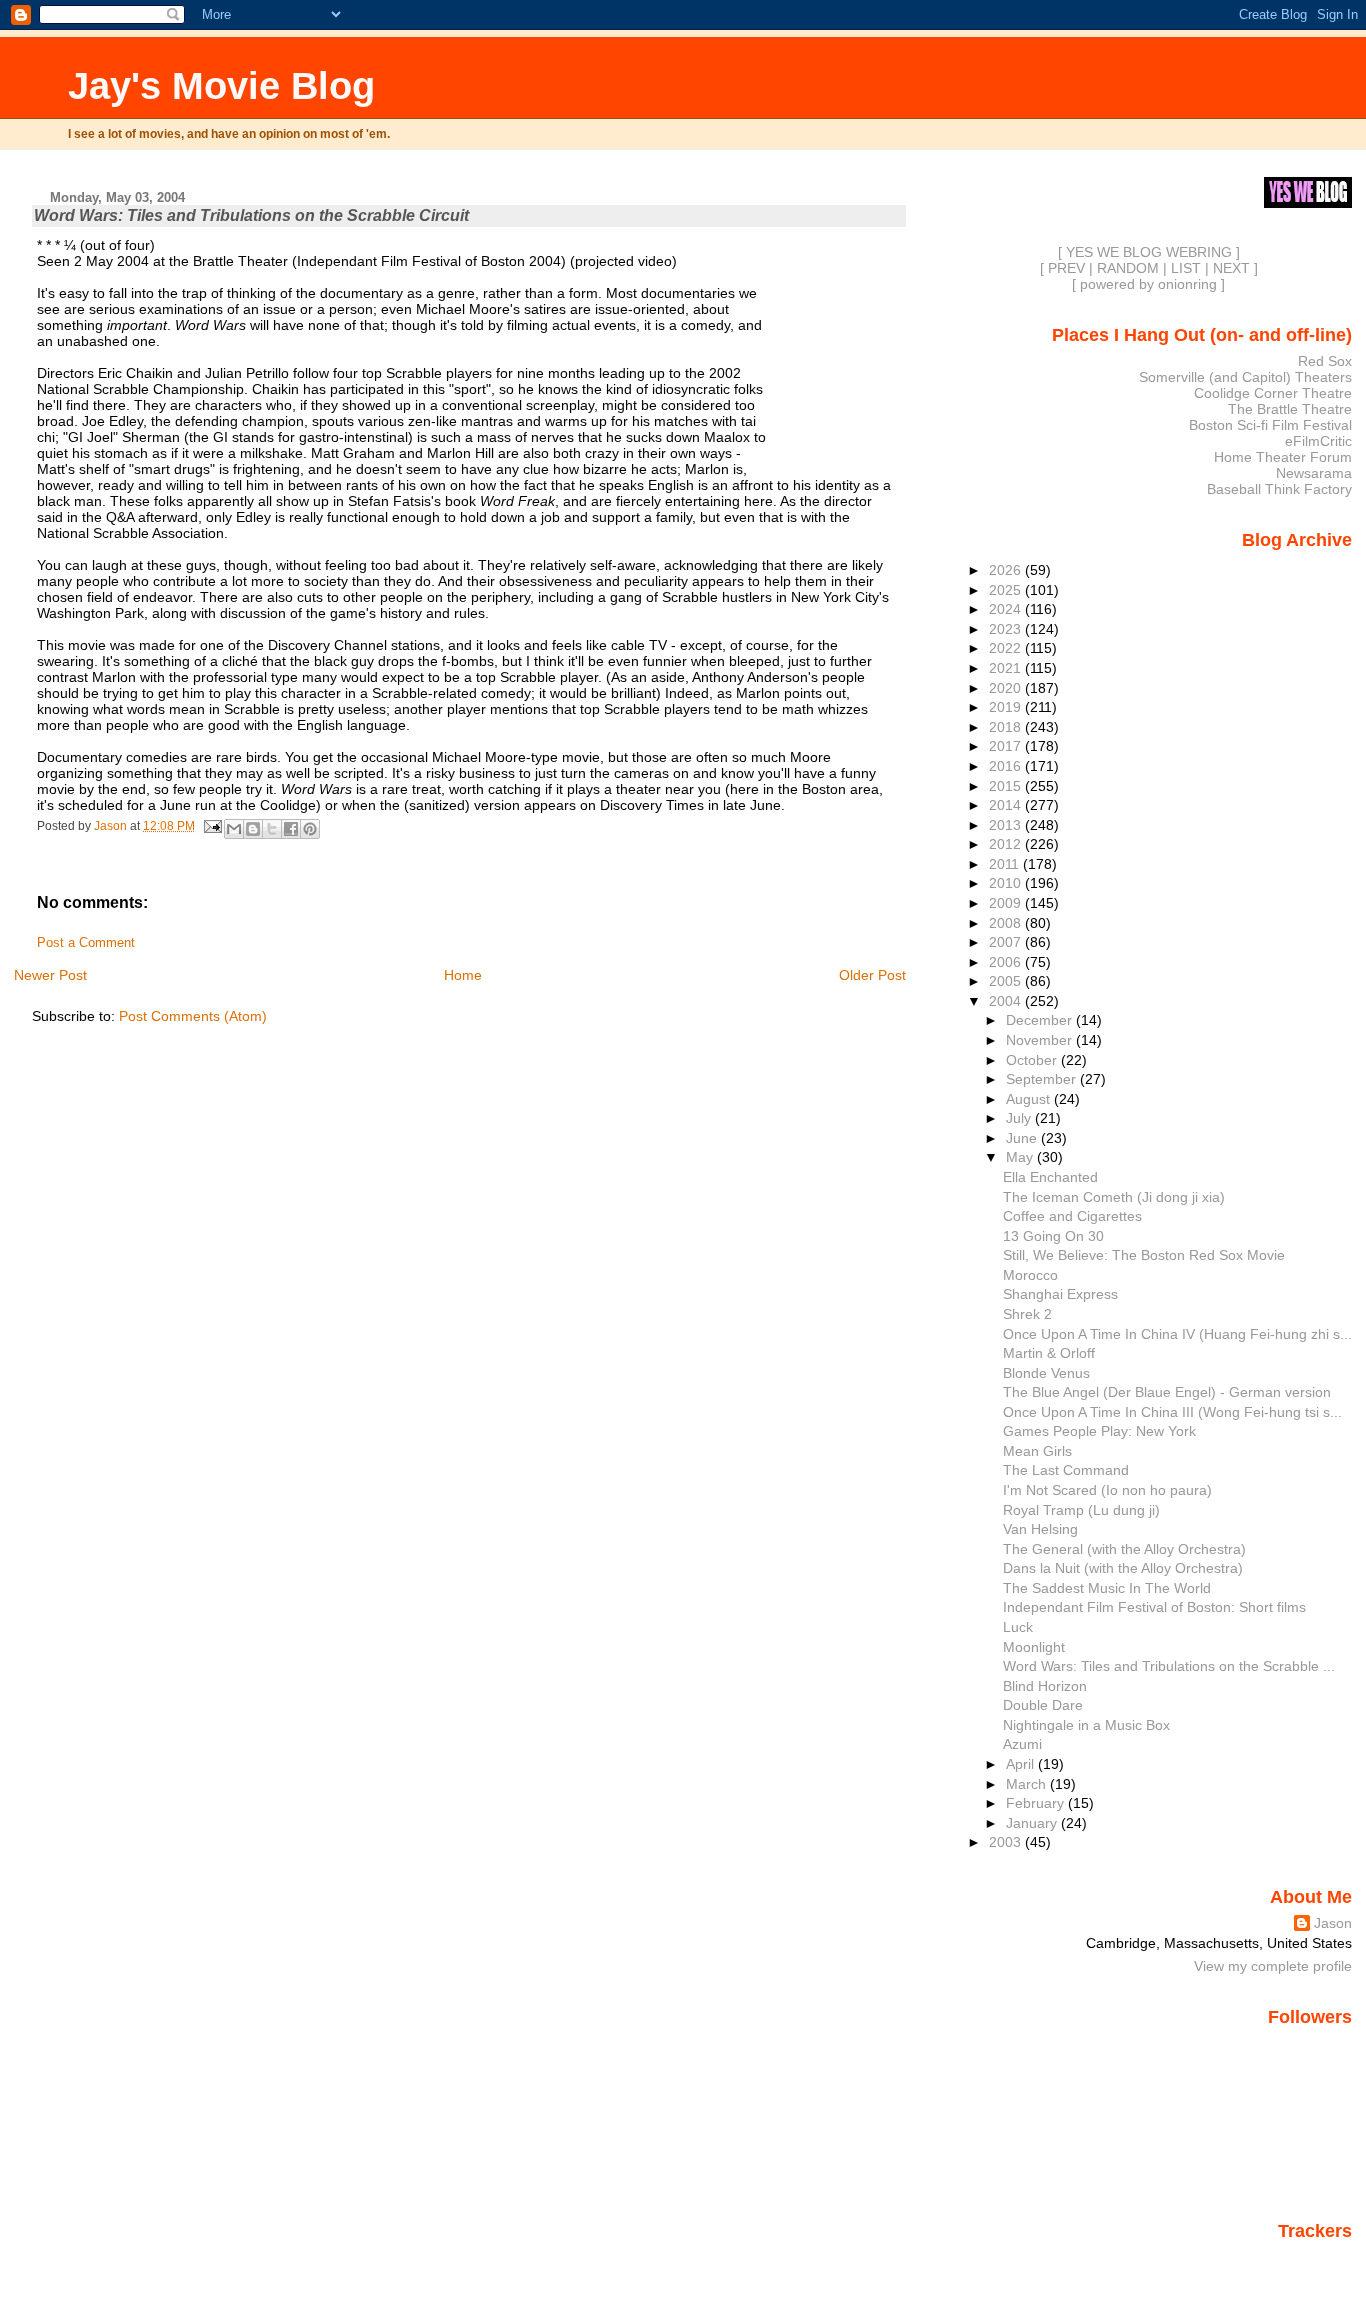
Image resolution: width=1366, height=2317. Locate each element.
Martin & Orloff (1049, 1353)
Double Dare (1043, 1705)
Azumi (1022, 1744)
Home (463, 975)
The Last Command (1066, 1470)
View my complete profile (1273, 1966)
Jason (1333, 1923)
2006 (1007, 962)
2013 (1007, 825)
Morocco (1030, 1275)
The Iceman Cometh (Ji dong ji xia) (1114, 1197)
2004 (1007, 1001)
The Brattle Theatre (1290, 409)
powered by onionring (1148, 284)
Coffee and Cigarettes (1072, 1216)
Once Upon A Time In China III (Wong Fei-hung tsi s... (1172, 1412)
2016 (1007, 766)
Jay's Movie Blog (221, 85)
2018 (1007, 727)
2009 (1007, 903)
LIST (1186, 268)
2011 (1006, 864)
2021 (1007, 668)
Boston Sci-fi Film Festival (1270, 425)
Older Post (872, 975)
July (1020, 1118)
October (1033, 1060)
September (1043, 1079)
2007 (1007, 942)
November (1041, 1040)
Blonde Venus (1046, 1373)
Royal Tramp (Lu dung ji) (1081, 1510)
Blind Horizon (1045, 1686)
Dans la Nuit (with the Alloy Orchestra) (1123, 1568)
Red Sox (1325, 361)
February (1037, 1803)
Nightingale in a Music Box (1086, 1725)
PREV (1066, 268)
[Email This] (234, 829)
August (1030, 1099)
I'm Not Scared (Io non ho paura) (1107, 1490)
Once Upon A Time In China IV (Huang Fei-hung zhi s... (1177, 1334)
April (1022, 1764)
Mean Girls (1037, 1451)
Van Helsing (1040, 1529)
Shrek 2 (1027, 1314)
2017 (1007, 746)
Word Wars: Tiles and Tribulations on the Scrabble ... (1169, 1666)
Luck (1018, 1627)
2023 (1007, 629)
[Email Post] (211, 826)
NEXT (1231, 268)
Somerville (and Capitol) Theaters (1245, 377)
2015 (1007, 786)
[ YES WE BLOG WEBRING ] (1149, 252)
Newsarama (1314, 473)
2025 (1007, 590)
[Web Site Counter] (1317, 2260)
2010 (1007, 883)
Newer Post (50, 975)
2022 (1007, 648)
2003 (1007, 1842)
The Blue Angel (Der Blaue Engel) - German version (1167, 1392)
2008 (1007, 923)
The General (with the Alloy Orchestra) (1124, 1549)
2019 (1007, 707)
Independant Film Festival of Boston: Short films (1154, 1607)
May (1021, 1157)
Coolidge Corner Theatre (1273, 393)
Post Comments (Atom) (193, 1016)
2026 (1007, 570)
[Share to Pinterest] (310, 829)
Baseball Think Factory (1279, 489)
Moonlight (1034, 1647)
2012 (1007, 844)
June (1023, 1138)
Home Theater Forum (1283, 457)
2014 (1007, 805)
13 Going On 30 (1053, 1236)
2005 (1007, 981)
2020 (1007, 688)
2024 (1007, 609)
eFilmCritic (1318, 441)
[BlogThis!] (253, 829)
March (1028, 1784)
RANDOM (1128, 268)
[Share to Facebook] (291, 829)
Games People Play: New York (1099, 1431)
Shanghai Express (1060, 1294)
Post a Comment (86, 943)
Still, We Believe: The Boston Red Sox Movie (1144, 1255)
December (1041, 1020)
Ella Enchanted (1050, 1177)
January (1033, 1823)
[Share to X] (272, 829)
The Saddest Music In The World (1107, 1588)
